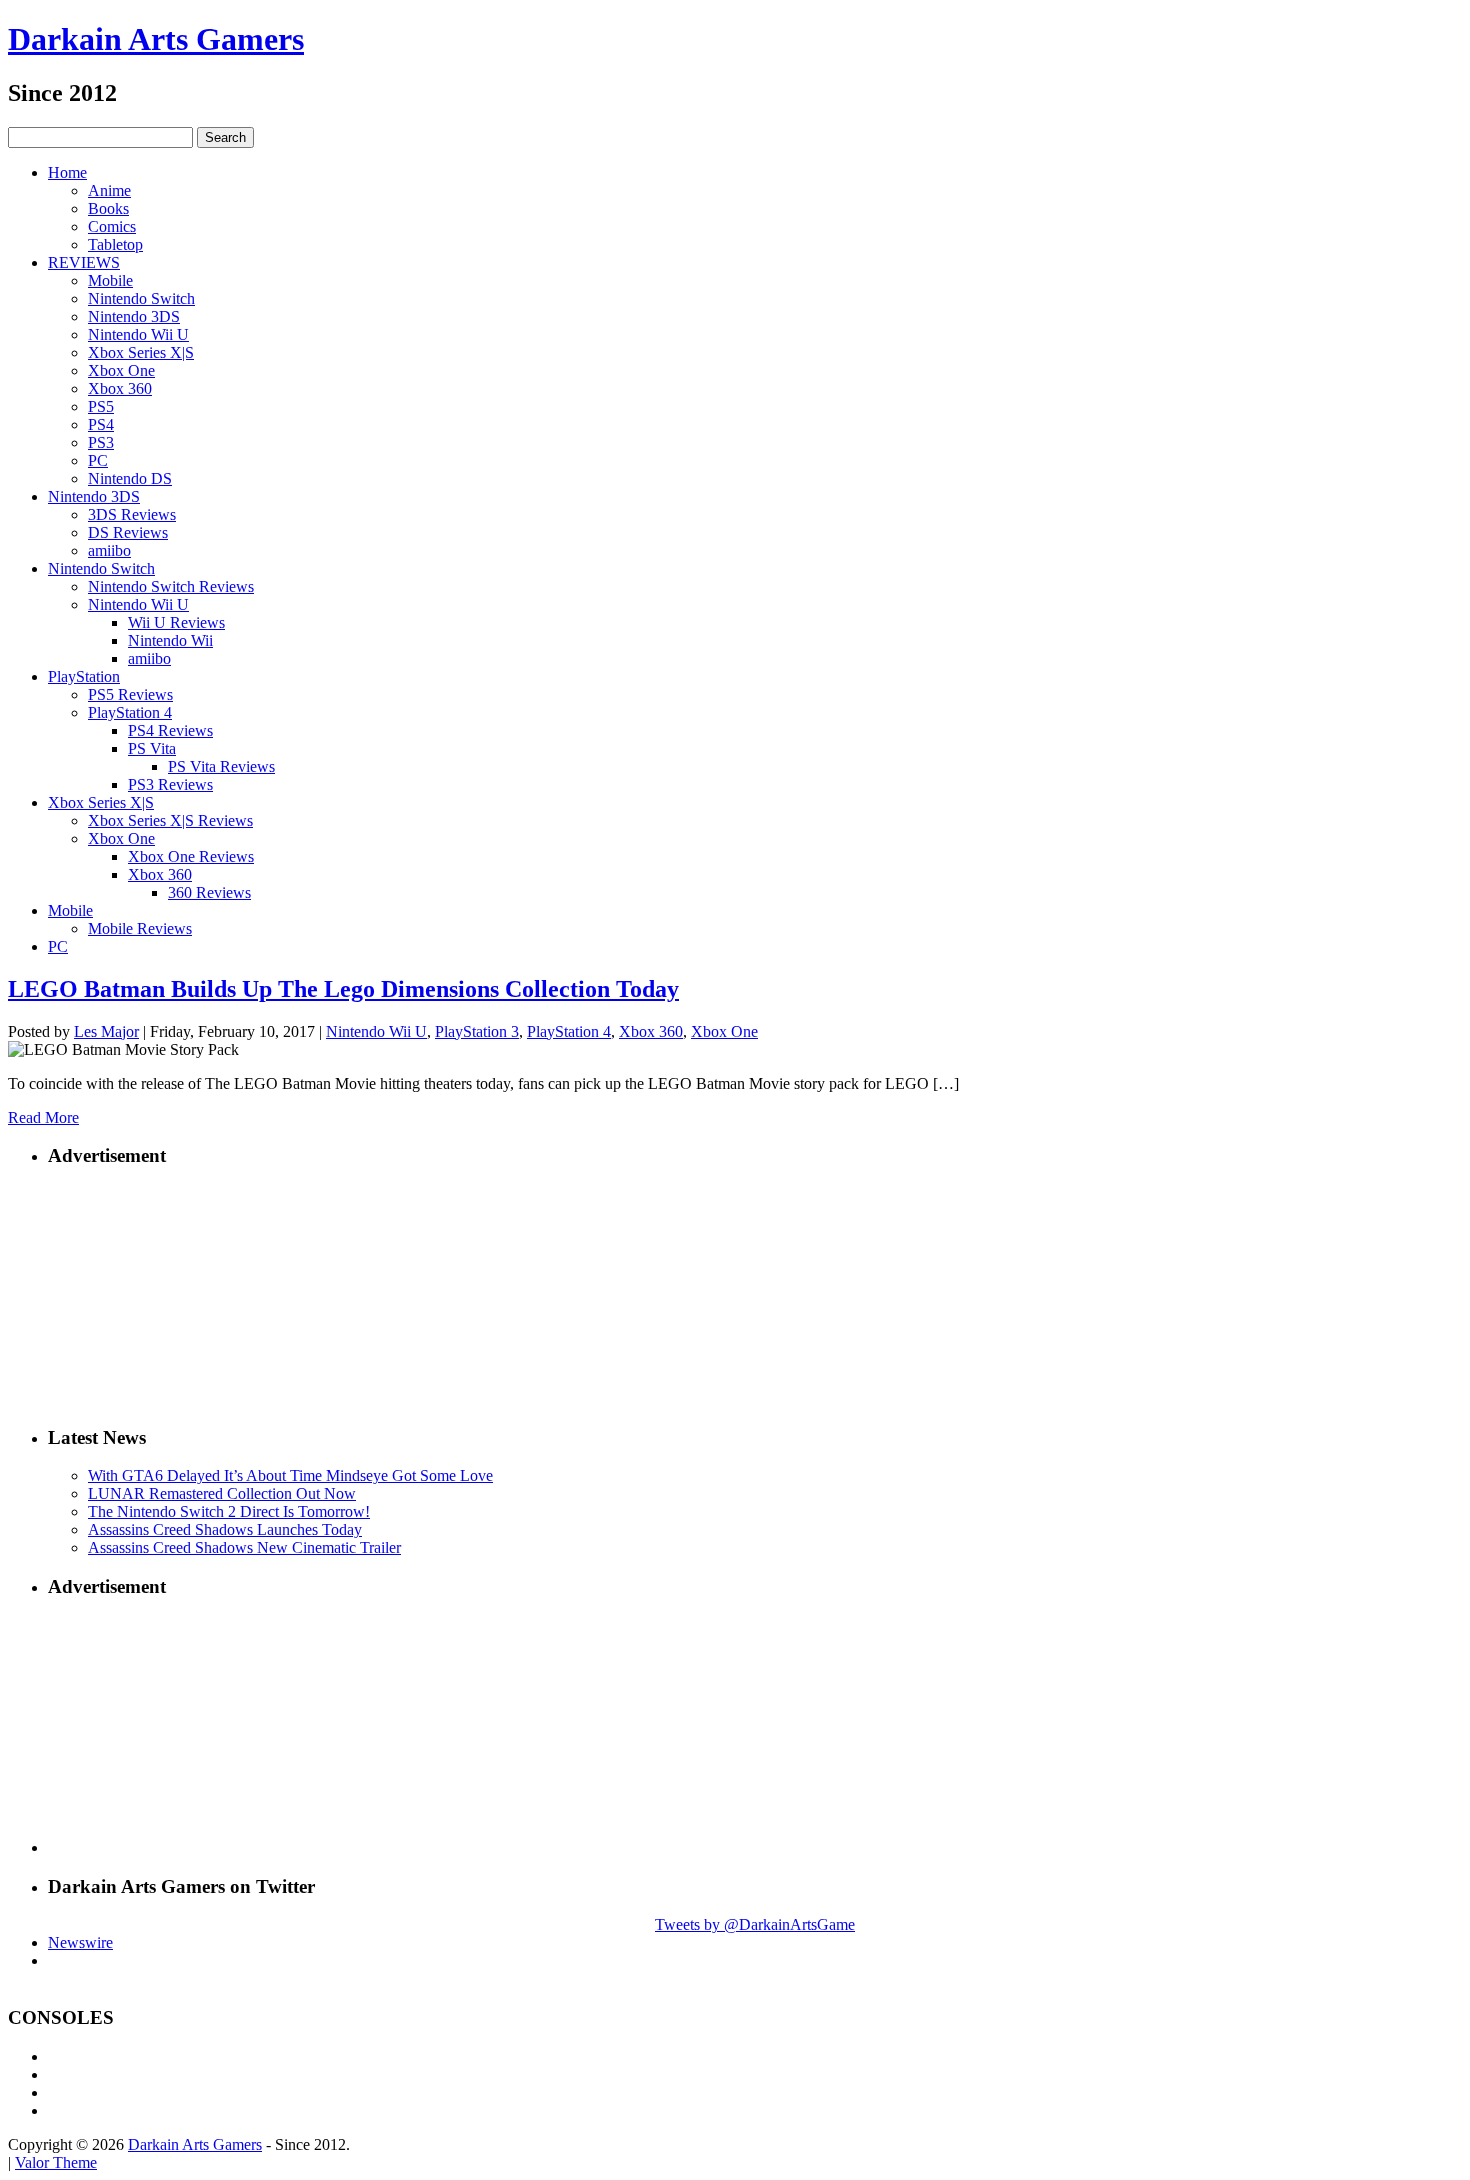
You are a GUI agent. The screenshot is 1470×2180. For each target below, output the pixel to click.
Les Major (106, 1031)
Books (108, 208)
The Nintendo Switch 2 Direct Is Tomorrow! (229, 1511)
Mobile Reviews (140, 928)
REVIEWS (84, 262)
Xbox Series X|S (141, 352)
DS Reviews (128, 532)
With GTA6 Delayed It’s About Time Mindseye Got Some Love (290, 1475)
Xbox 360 (120, 388)
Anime (109, 190)
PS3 (101, 442)
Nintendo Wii (170, 640)
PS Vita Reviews (221, 766)
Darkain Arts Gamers (156, 39)
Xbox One (121, 370)
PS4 (101, 424)
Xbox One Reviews (191, 856)
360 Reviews (209, 892)
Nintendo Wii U (138, 334)
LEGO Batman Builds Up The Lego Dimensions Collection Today (343, 989)
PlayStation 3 (477, 1031)
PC (98, 460)
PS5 (101, 406)
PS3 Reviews (170, 784)
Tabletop (115, 244)
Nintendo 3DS (134, 316)
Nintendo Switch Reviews (171, 586)
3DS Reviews (132, 514)
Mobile (110, 280)
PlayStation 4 (130, 712)
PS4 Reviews (170, 730)
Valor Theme (56, 2162)
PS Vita (152, 748)
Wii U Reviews (176, 622)
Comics (112, 226)
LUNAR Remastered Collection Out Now (222, 1493)
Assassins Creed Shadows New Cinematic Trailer (244, 1547)
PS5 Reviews (130, 694)
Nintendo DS (130, 478)
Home (67, 172)
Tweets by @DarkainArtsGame (755, 1924)
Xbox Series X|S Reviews (170, 820)
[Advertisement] (755, 1286)
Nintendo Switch (141, 298)
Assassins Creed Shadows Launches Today (225, 1529)
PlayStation (84, 676)
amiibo (109, 550)
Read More (43, 1117)
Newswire (80, 1942)
